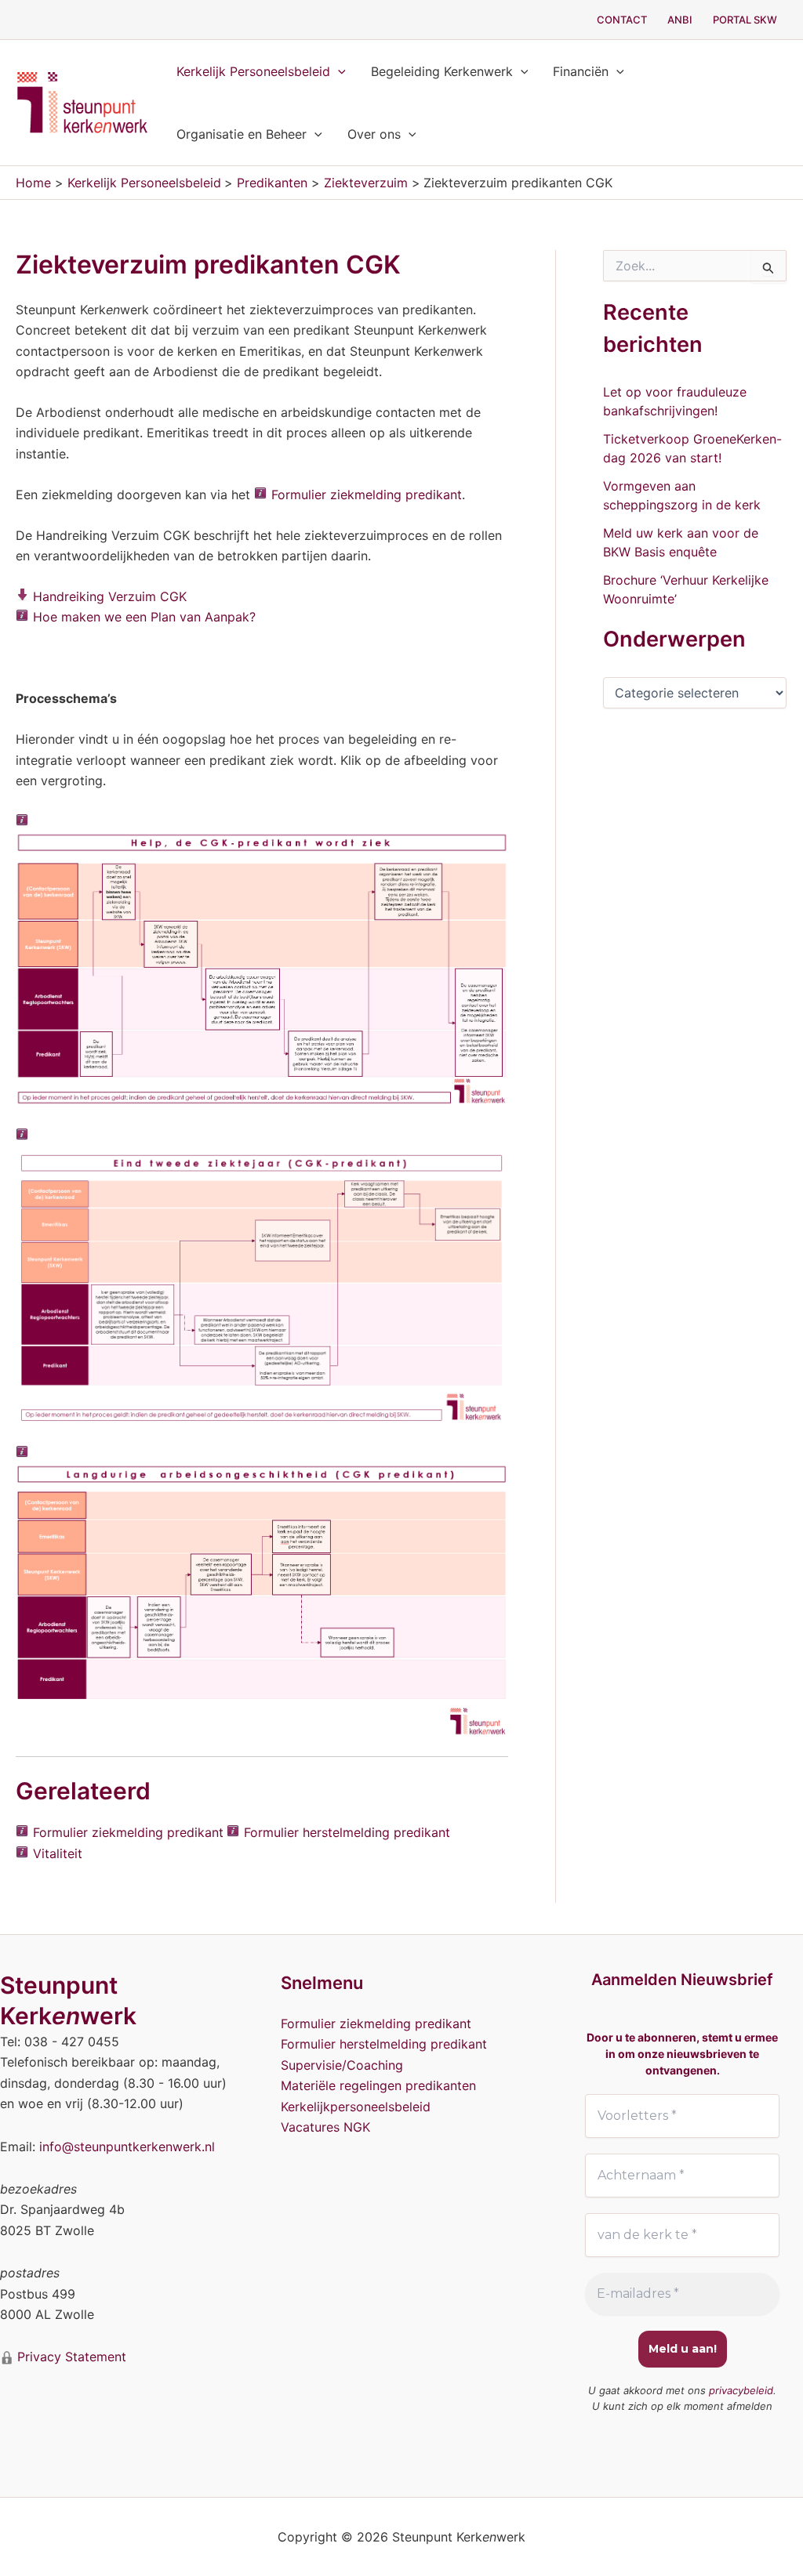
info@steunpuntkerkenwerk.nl (127, 2147)
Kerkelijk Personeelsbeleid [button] (253, 71)
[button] (338, 71)
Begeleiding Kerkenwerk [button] (442, 71)
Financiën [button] (581, 71)
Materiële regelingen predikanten (378, 2085)
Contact (622, 20)
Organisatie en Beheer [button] (242, 134)
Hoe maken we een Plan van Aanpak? (144, 617)
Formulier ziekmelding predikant (367, 495)
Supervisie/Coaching (342, 2065)
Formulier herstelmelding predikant (347, 1832)
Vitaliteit (58, 1853)
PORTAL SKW (745, 20)
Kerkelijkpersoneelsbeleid (356, 2107)
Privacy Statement (70, 2357)
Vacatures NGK (325, 2127)
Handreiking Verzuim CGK (110, 596)
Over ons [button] (374, 134)
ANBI (680, 20)
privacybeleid (741, 2390)
